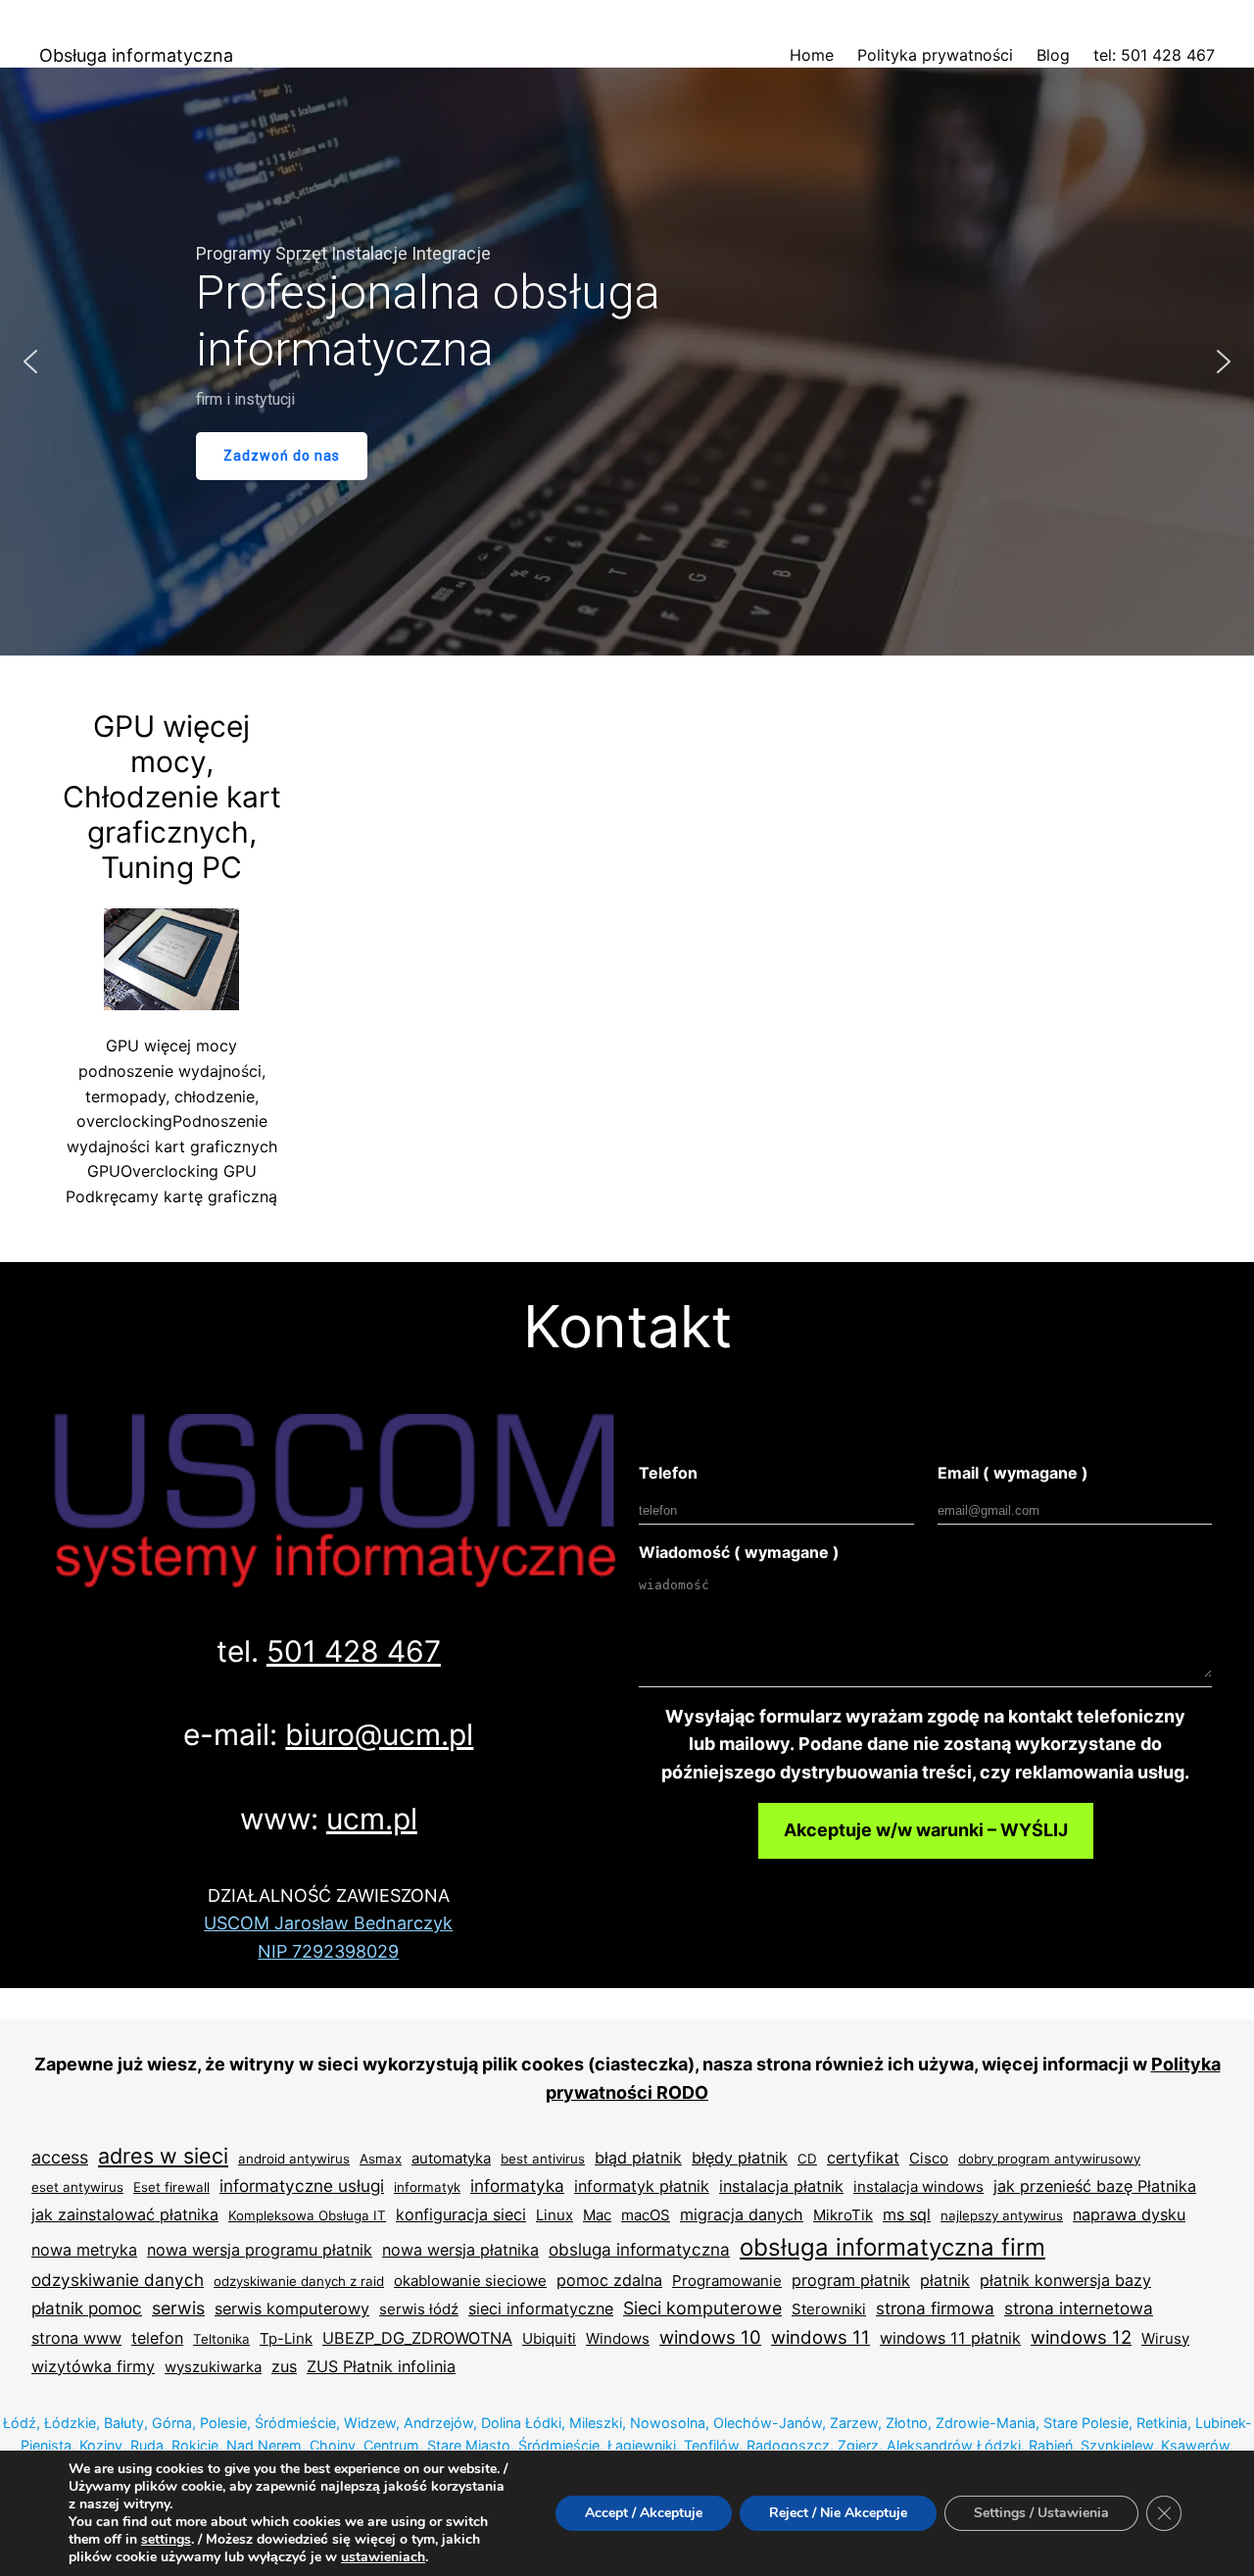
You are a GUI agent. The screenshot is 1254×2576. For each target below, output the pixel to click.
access (60, 2157)
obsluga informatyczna (639, 2249)
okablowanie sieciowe (470, 2281)
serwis (178, 2308)
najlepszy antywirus (1002, 2215)
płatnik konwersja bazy (1065, 2280)
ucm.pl (372, 1819)
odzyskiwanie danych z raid (299, 2281)
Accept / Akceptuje (644, 2513)
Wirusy (1165, 2338)
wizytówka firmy (93, 2366)
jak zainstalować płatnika (125, 2214)
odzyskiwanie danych (118, 2280)
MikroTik (843, 2215)
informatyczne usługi (302, 2186)
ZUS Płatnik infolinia (381, 2366)
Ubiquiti (549, 2338)
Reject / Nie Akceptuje (838, 2513)
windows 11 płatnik (950, 2338)
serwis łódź (419, 2309)
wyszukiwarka (213, 2367)
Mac (597, 2215)
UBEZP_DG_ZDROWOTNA (417, 2338)
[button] (30, 362)
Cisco (929, 2158)
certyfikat (863, 2158)
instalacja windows (918, 2187)
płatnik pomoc (87, 2308)
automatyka (451, 2158)
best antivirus (543, 2159)
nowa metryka (84, 2250)
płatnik (945, 2280)
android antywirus (294, 2159)
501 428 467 (354, 1651)
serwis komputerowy (292, 2309)
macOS (646, 2215)
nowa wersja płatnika (460, 2250)
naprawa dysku (1129, 2214)
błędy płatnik (740, 2158)
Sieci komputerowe (702, 2308)
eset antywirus (77, 2187)
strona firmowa (935, 2308)
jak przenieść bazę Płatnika (1095, 2186)
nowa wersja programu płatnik (260, 2250)
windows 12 (1081, 2337)
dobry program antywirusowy (1049, 2159)
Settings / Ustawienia (1041, 2513)
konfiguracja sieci (461, 2214)
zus (284, 2366)
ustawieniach (383, 2557)
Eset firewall (171, 2187)
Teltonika (221, 2339)
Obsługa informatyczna (136, 55)
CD (807, 2159)
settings (166, 2540)
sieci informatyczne (541, 2309)
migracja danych (742, 2214)
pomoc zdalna (609, 2280)
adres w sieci (163, 2156)
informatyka (517, 2186)
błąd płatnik (638, 2158)
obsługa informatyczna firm (892, 2247)
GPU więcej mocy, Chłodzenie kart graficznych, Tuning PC (172, 797)
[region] (627, 362)
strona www (76, 2338)
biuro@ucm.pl (379, 1734)
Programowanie (727, 2281)
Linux (555, 2215)
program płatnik (851, 2280)
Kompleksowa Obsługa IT (307, 2215)
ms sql (907, 2214)
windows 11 (820, 2337)
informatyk (427, 2187)
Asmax (381, 2159)
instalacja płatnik (781, 2186)
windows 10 (710, 2337)
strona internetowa (1079, 2308)
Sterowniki (829, 2309)
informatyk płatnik (642, 2186)
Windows (618, 2338)
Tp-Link (286, 2338)
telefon (157, 2338)
